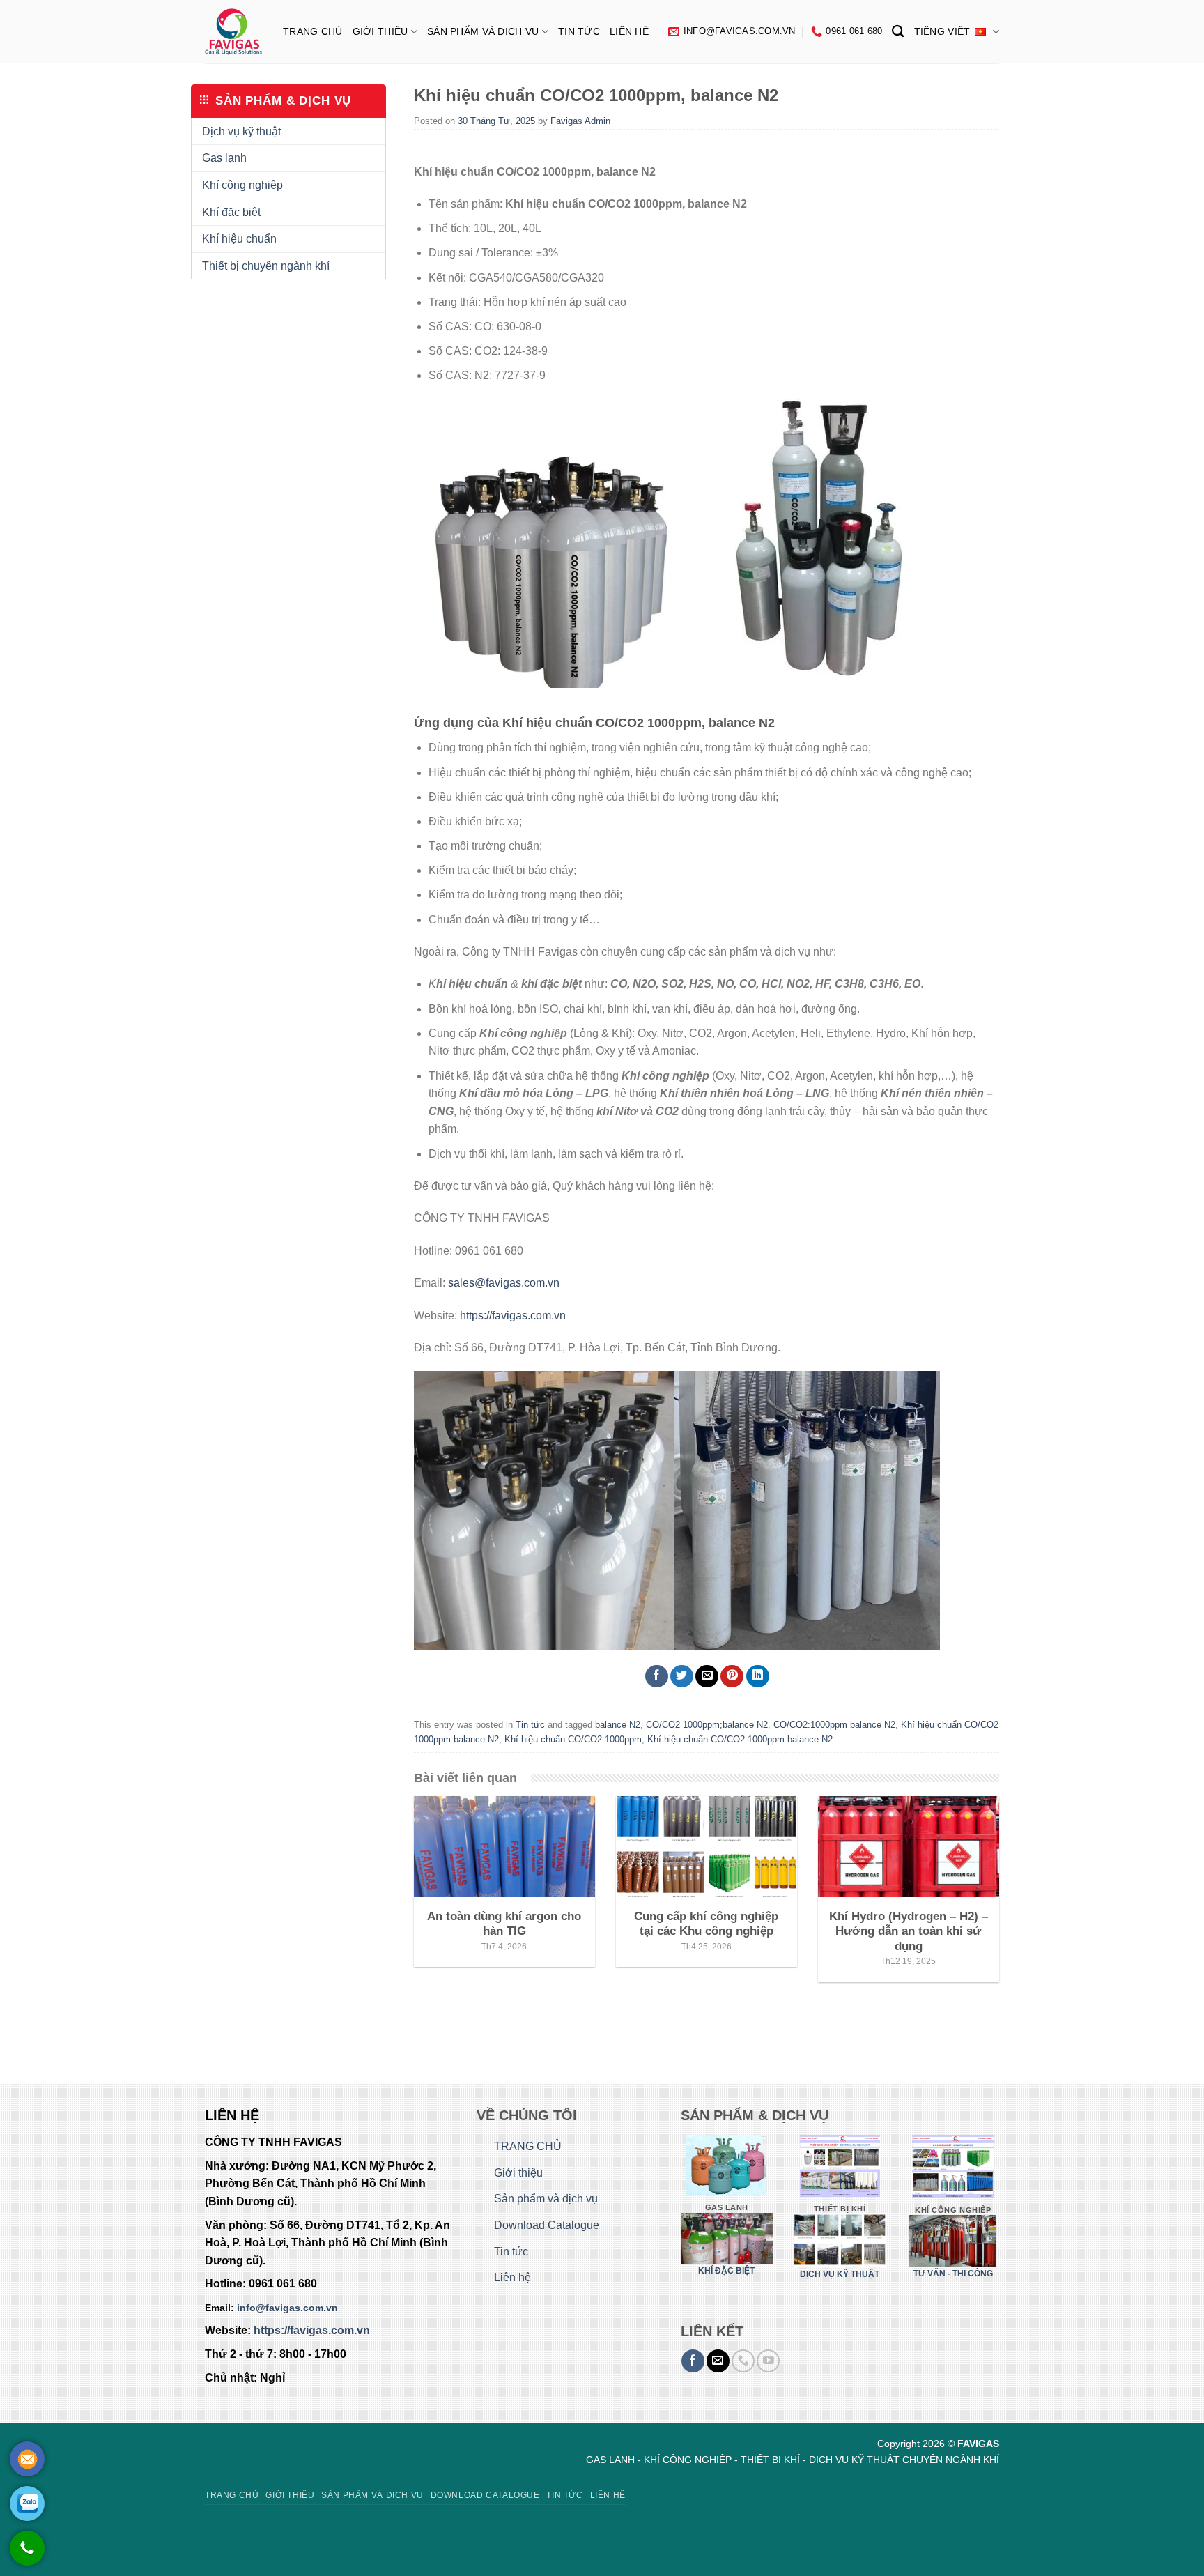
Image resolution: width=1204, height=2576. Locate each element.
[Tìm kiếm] (898, 32)
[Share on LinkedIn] (758, 1677)
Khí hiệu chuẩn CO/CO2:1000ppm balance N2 (740, 1739)
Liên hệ (629, 31)
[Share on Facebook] (657, 1677)
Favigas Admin (580, 121)
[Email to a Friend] (707, 1677)
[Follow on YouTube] (768, 2361)
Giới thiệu (380, 31)
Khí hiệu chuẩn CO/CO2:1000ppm (573, 1739)
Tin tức (579, 31)
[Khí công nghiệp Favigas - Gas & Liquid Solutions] (233, 32)
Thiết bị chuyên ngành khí (266, 266)
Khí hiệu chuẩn (239, 239)
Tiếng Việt (942, 31)
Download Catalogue (547, 2225)
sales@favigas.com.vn (504, 1283)
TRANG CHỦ (313, 31)
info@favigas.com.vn (287, 2308)
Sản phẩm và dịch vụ (483, 31)
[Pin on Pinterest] (732, 1677)
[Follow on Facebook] (693, 2361)
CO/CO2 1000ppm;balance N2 (707, 1725)
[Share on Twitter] (682, 1677)
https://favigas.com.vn (513, 1316)
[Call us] (743, 2361)
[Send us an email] (718, 2361)
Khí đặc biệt (231, 212)
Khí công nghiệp (242, 185)
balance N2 (618, 1725)
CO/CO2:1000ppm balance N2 (834, 1725)
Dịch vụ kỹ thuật (241, 131)
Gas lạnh (224, 158)
